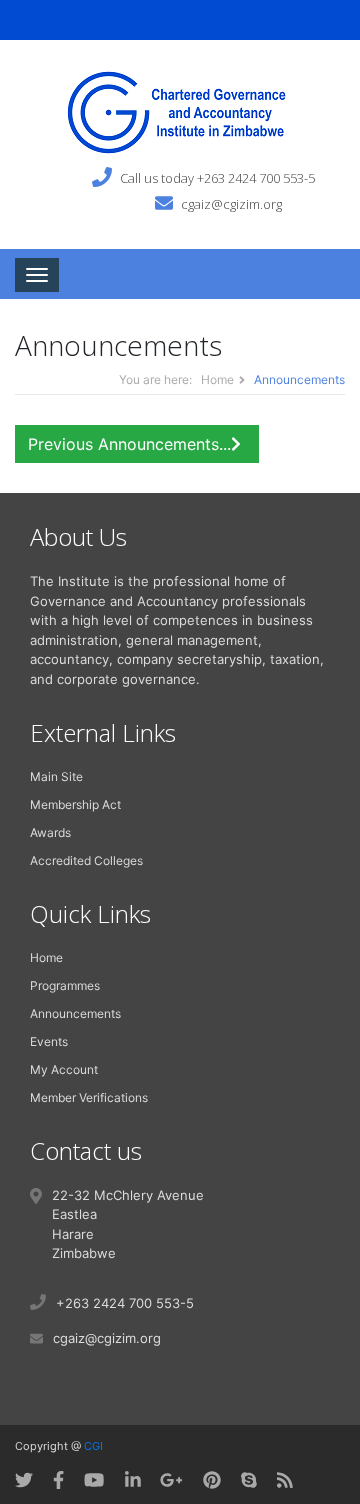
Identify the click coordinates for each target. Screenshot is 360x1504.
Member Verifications (89, 1097)
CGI (93, 1446)
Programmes (65, 985)
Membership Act (75, 804)
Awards (50, 832)
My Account (64, 1069)
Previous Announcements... (129, 444)
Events (49, 1041)
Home (217, 379)
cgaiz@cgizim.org (231, 203)
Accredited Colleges (86, 860)
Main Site (56, 776)
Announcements (75, 1013)
